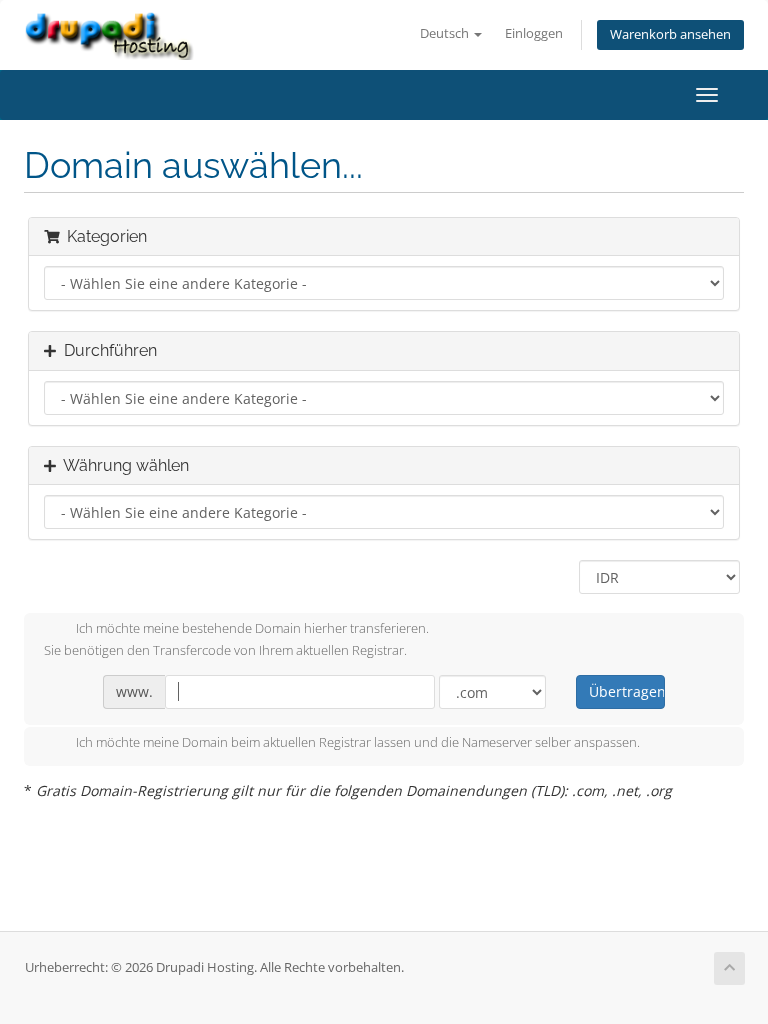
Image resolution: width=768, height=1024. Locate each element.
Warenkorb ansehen (670, 34)
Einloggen (534, 33)
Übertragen (626, 691)
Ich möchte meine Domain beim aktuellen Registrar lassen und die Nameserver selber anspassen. (358, 743)
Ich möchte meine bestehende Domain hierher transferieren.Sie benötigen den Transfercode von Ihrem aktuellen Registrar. (236, 640)
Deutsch (446, 33)
